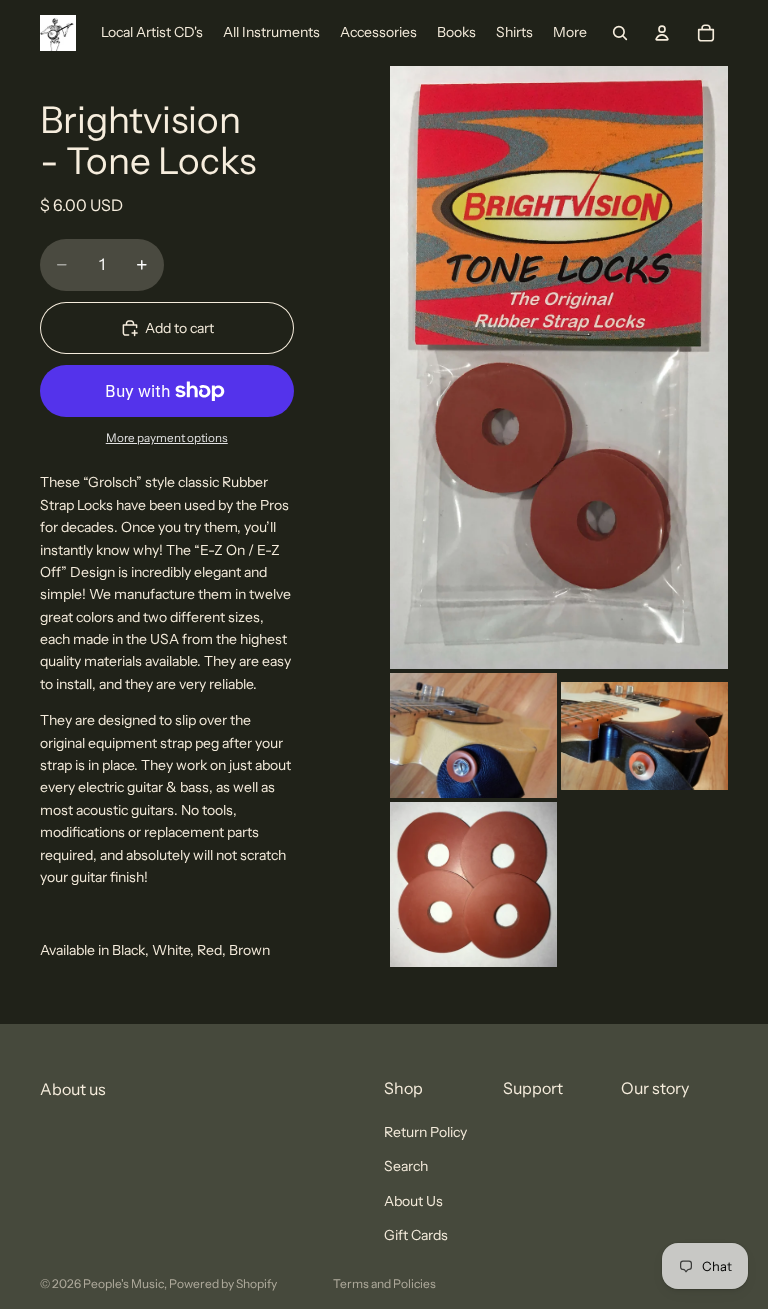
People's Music (123, 1283)
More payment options (167, 438)
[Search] (620, 33)
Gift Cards (416, 1234)
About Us (413, 1200)
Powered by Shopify (223, 1283)
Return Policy (425, 1131)
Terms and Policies (384, 1283)
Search (406, 1166)
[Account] (662, 33)
